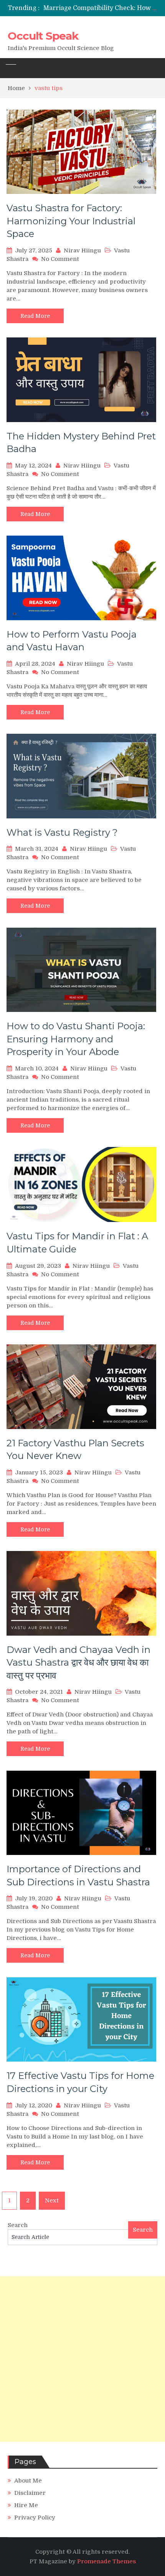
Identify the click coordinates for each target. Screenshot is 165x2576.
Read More (35, 316)
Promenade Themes (106, 2561)
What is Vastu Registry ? (62, 832)
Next (52, 2200)
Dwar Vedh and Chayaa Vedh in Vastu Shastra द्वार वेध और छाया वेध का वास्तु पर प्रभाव (78, 1663)
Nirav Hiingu (82, 250)
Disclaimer (30, 2493)
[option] (100, 8)
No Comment (60, 259)
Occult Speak (43, 36)
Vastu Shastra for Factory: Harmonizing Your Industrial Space (71, 221)
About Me (28, 2481)
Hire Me (26, 2505)
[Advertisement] (82, 2359)
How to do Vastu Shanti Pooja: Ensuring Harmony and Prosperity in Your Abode (76, 1039)
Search (18, 2225)
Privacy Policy (35, 2518)
